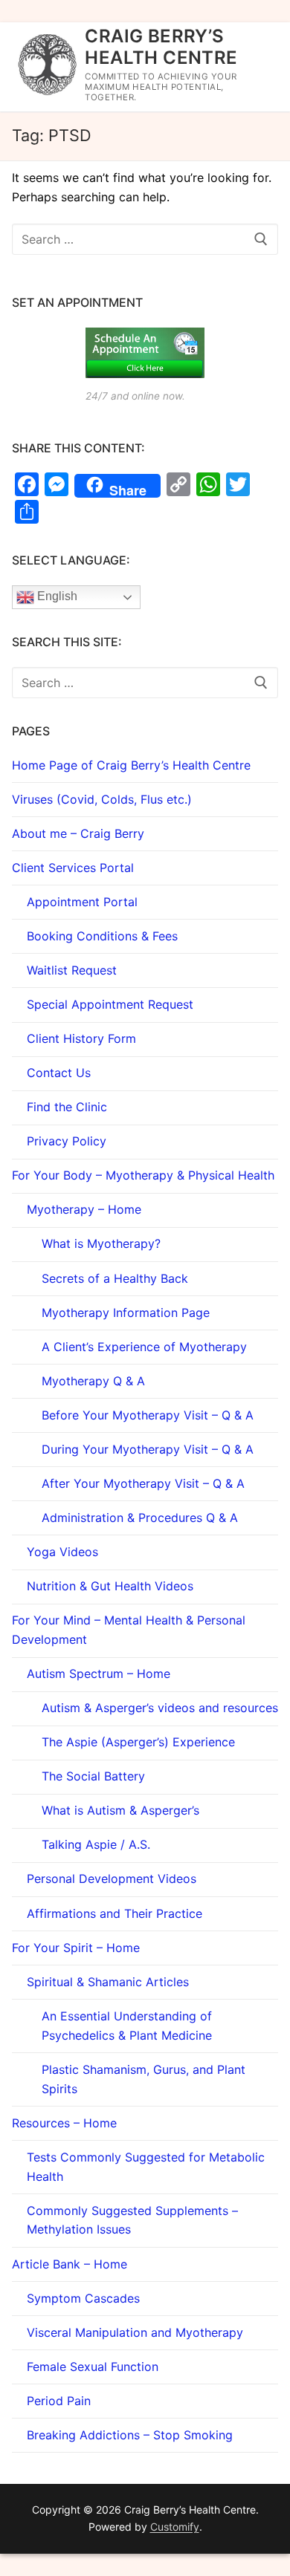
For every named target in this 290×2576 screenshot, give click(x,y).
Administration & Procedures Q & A (140, 1518)
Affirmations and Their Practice (115, 1913)
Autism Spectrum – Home (99, 1674)
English (56, 597)
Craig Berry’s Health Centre (161, 47)
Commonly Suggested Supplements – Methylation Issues (132, 2220)
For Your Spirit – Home (76, 1948)
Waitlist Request (72, 970)
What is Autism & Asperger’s (120, 1810)
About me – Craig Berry (78, 833)
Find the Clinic (67, 1107)
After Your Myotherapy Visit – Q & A (143, 1483)
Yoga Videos (62, 1552)
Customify (175, 2527)
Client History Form (81, 1038)
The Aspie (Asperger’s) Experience (138, 1742)
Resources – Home (64, 2123)
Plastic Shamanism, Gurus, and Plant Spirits (144, 2079)
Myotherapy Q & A (93, 1381)
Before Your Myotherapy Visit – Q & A (148, 1415)
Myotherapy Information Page (126, 1313)
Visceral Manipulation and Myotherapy (135, 2332)
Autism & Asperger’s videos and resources (160, 1708)
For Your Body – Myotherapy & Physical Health (143, 1175)
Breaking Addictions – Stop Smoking (130, 2435)
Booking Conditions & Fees (102, 936)
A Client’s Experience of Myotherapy (144, 1347)
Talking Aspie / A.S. (96, 1844)
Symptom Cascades (83, 2298)
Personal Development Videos (112, 1879)
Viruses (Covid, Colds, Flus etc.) (102, 799)
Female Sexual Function (93, 2367)
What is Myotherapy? (101, 1243)
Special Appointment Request (110, 1004)
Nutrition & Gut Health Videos (110, 1586)
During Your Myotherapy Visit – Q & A (148, 1449)
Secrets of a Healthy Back (115, 1278)
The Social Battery (93, 1776)
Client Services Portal (73, 868)
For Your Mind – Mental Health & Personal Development (129, 1630)
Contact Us (59, 1073)
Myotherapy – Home (84, 1209)
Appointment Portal (82, 902)
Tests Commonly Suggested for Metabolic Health (146, 2167)
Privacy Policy (67, 1141)
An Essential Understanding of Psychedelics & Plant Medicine (127, 2026)
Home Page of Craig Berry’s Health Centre (131, 765)
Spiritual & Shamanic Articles (108, 1982)
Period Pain (59, 2401)
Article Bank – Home (70, 2264)
